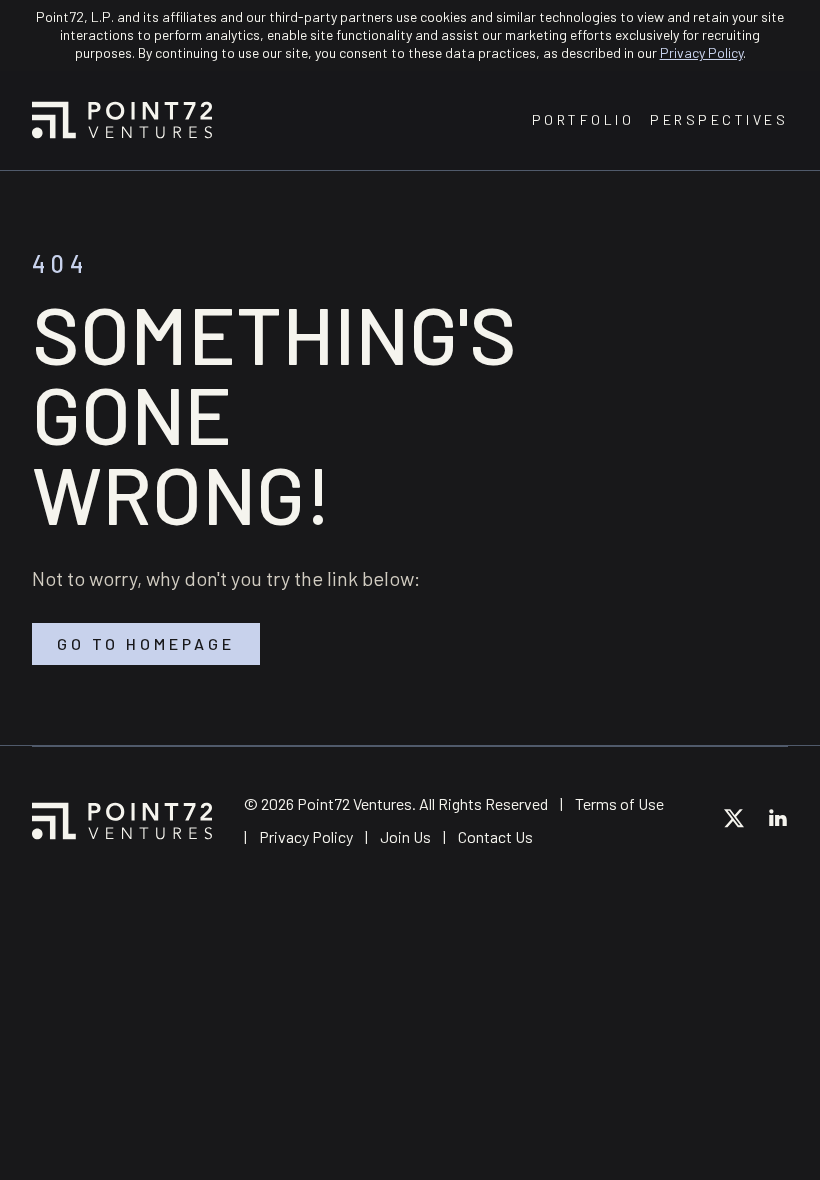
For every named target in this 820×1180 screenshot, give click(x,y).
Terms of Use (619, 803)
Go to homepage (146, 643)
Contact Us (495, 836)
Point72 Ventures (122, 120)
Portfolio (583, 119)
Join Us (405, 836)
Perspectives (719, 119)
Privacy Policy (701, 52)
